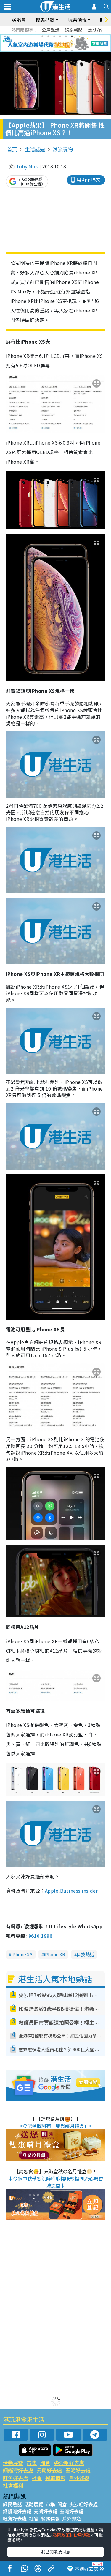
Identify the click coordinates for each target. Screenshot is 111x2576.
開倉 (45, 2463)
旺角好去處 (16, 2478)
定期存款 (97, 30)
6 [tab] (72, 36)
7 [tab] (42, 43)
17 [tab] (66, 50)
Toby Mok (27, 166)
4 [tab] (60, 36)
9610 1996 (40, 1936)
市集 (32, 2463)
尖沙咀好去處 (69, 2463)
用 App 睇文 (89, 180)
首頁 (12, 149)
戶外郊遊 (79, 2478)
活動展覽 (13, 2463)
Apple (52, 1891)
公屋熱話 (51, 30)
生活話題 (35, 149)
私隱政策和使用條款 (72, 2535)
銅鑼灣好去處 (18, 2470)
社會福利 (13, 2485)
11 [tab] (66, 43)
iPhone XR (54, 1954)
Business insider (79, 1891)
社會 (37, 2478)
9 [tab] (54, 43)
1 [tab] (42, 36)
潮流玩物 (63, 149)
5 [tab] (66, 36)
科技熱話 (85, 1954)
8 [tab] (48, 43)
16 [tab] (60, 50)
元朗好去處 (49, 2470)
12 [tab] (72, 43)
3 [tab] (54, 36)
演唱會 (19, 20)
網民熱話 (12, 2504)
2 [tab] (48, 36)
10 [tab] (60, 43)
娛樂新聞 (74, 30)
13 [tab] (42, 50)
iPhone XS (22, 1954)
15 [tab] (54, 50)
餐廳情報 (55, 2478)
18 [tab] (72, 50)
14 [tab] (48, 50)
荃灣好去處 (78, 2470)
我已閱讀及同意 (56, 2552)
